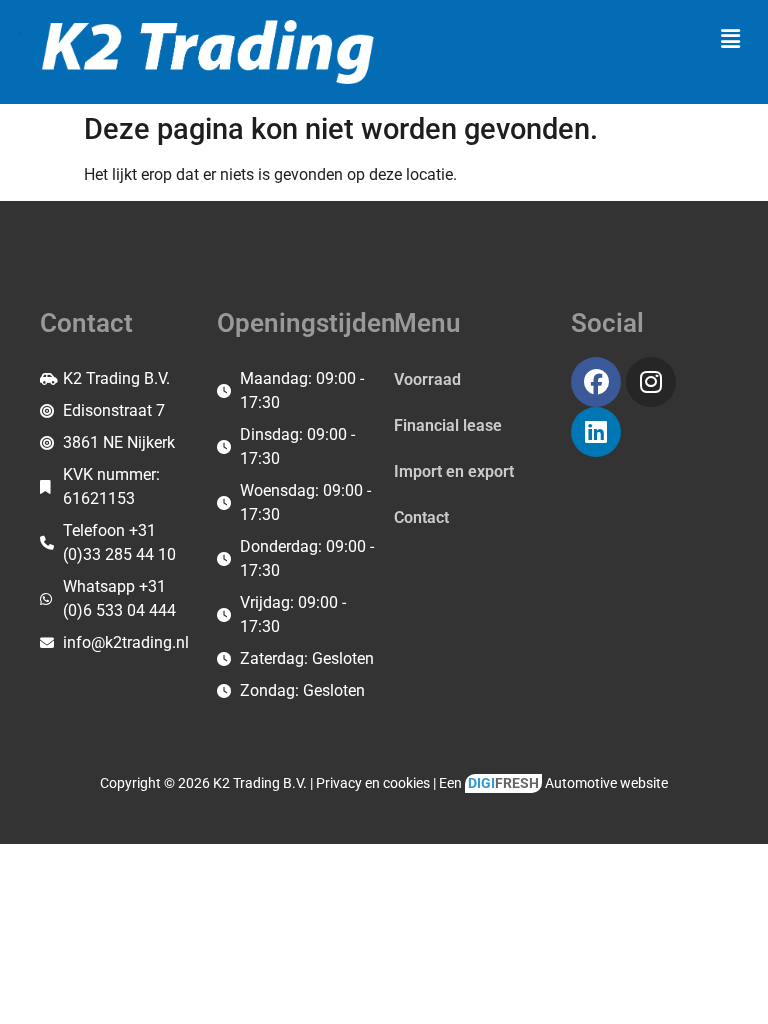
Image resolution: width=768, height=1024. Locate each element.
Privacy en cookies (373, 783)
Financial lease (448, 425)
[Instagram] (651, 382)
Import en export (454, 471)
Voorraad (427, 379)
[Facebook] (596, 382)
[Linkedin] (596, 432)
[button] (731, 39)
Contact (421, 517)
